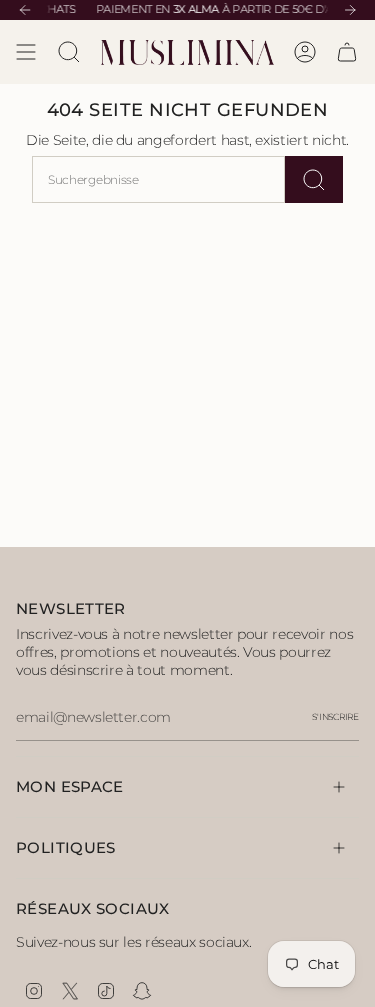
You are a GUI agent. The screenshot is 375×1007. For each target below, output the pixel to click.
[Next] (350, 10)
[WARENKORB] (347, 52)
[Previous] (25, 10)
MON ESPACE (70, 786)
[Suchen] (314, 179)
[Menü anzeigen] (26, 52)
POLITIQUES (66, 847)
